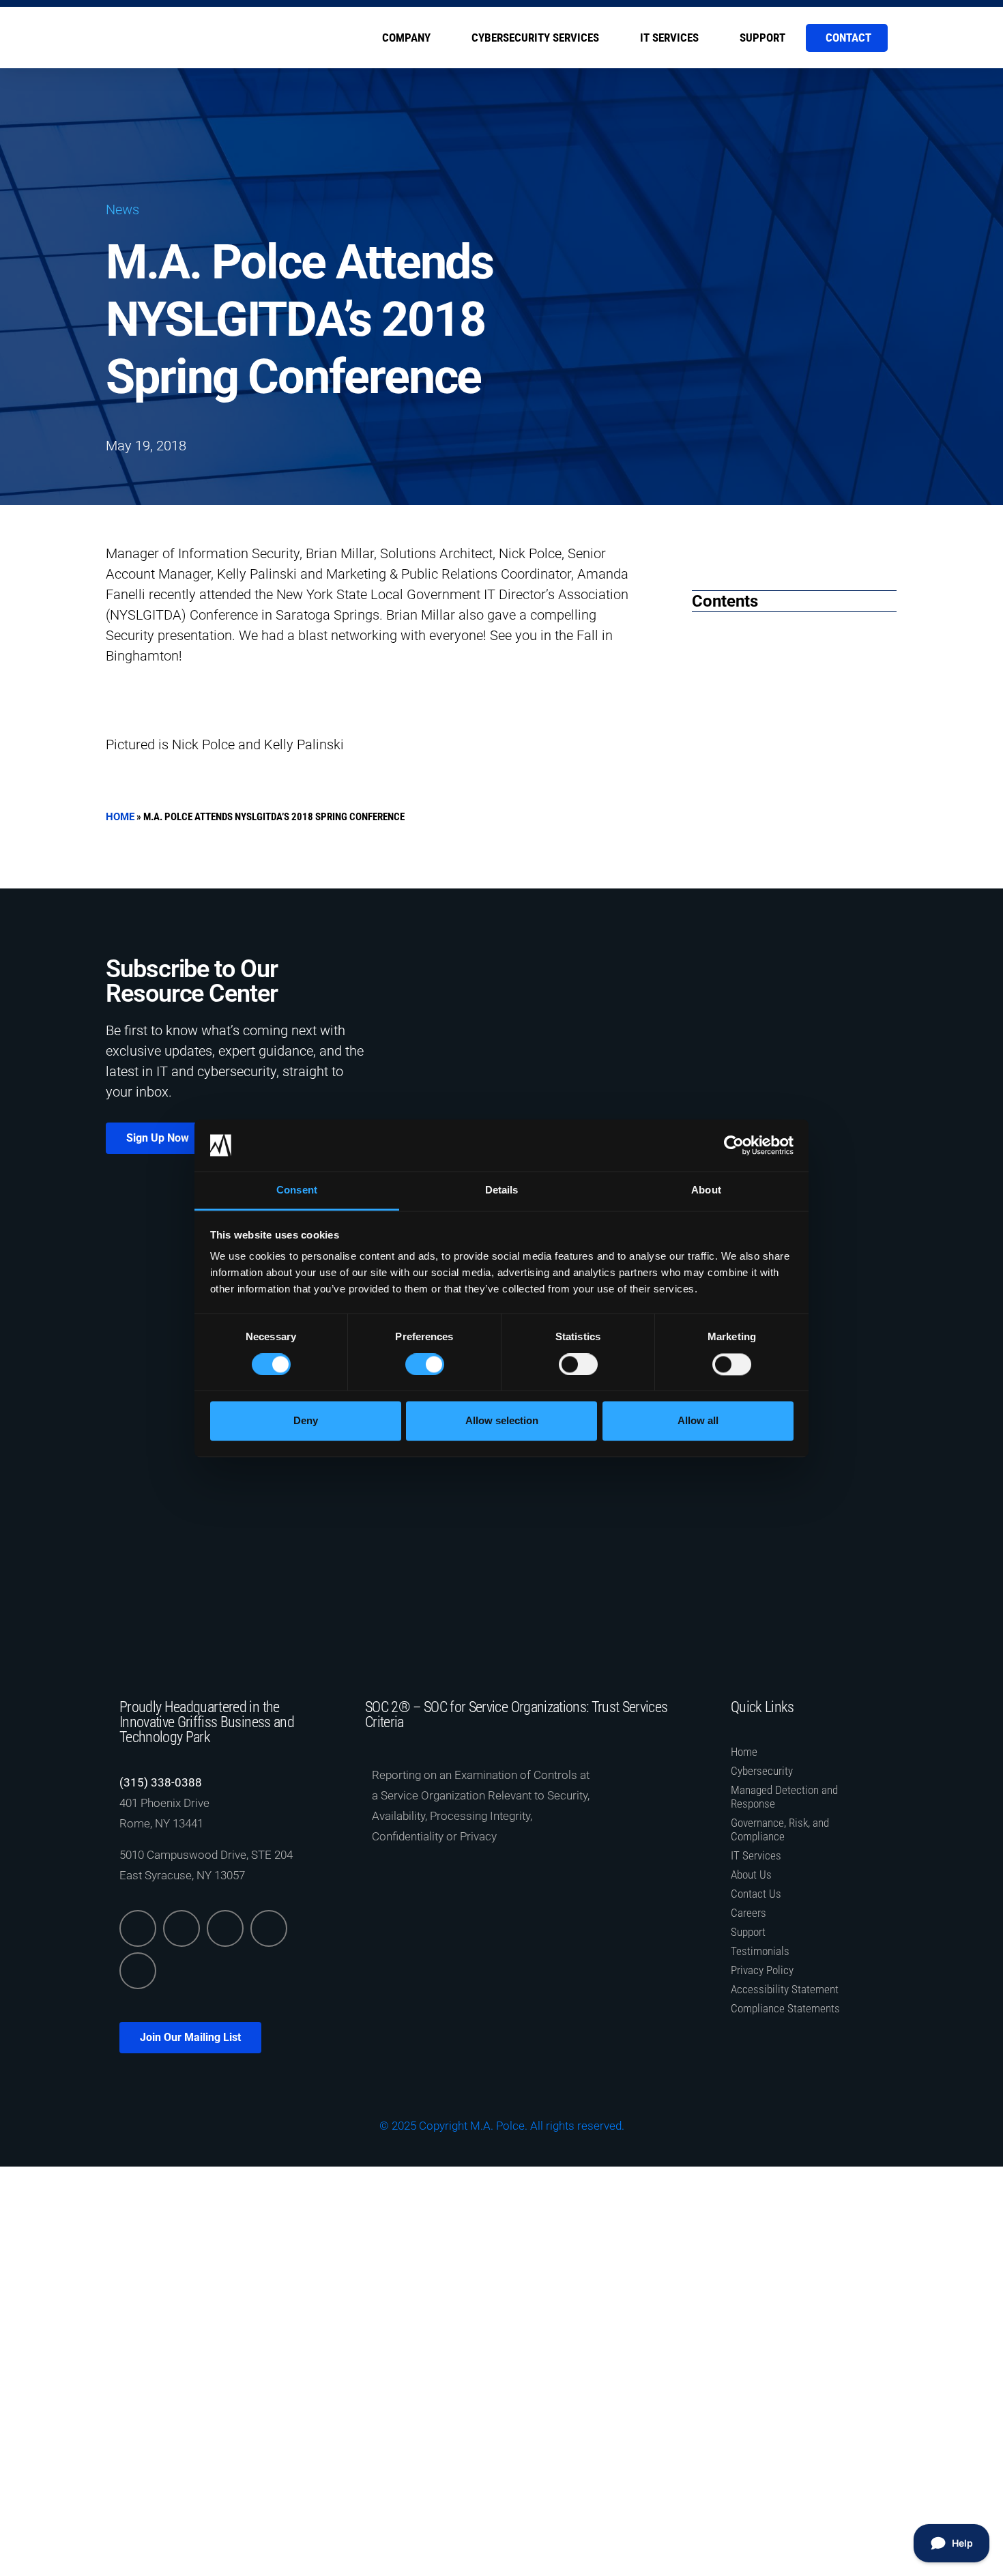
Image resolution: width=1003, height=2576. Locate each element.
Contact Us (756, 1894)
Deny (306, 1421)
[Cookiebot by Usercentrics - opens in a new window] (734, 1145)
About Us (751, 1875)
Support (762, 38)
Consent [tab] (297, 1190)
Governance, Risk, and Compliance (780, 1829)
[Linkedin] (138, 1928)
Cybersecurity (762, 1771)
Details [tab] (502, 1190)
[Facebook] (225, 1928)
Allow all (698, 1421)
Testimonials (760, 1951)
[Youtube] (138, 1971)
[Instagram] (269, 1928)
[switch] (425, 1364)
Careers (748, 1913)
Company (406, 38)
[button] (717, 560)
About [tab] (706, 1190)
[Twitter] (181, 1928)
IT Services (669, 38)
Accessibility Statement (785, 1989)
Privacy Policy (762, 1970)
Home (120, 817)
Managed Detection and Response (784, 1797)
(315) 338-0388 (161, 1782)
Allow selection (502, 1421)
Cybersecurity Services (535, 38)
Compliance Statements (785, 2008)
